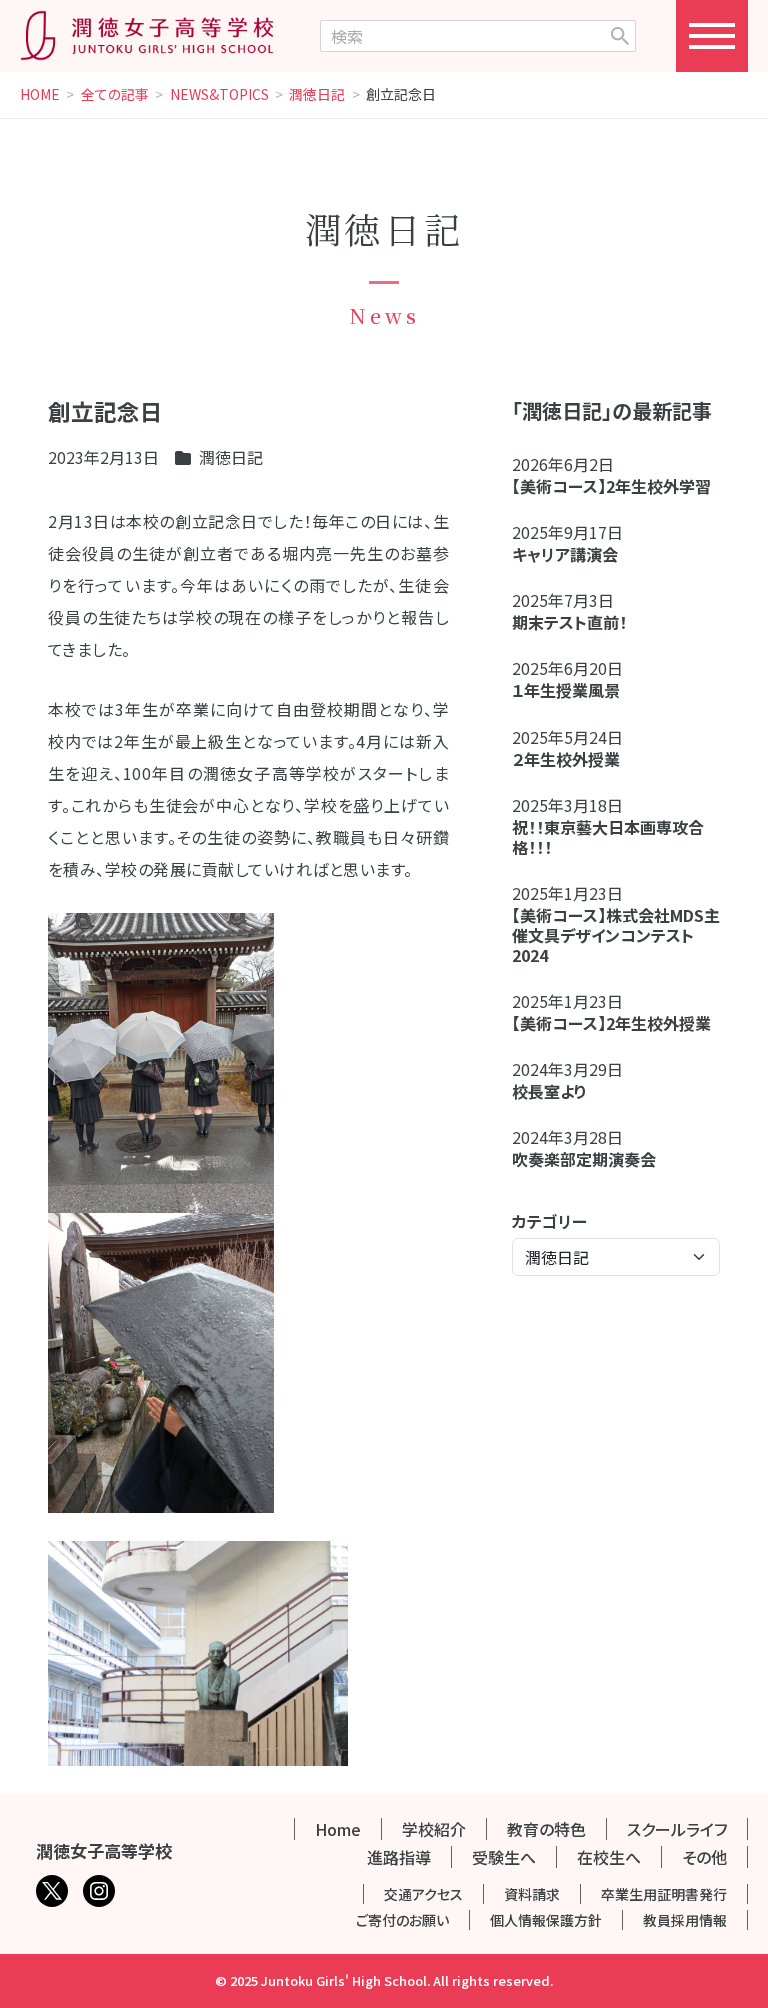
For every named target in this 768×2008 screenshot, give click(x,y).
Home (338, 1829)
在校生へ (609, 1857)
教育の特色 (546, 1829)
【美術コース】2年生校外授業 (611, 1023)
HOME (40, 95)
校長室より (549, 1091)
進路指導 (399, 1857)
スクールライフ (677, 1829)
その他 (704, 1857)
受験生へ (504, 1857)
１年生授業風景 (566, 690)
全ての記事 (115, 95)
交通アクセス (423, 1894)
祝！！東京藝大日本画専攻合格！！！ (608, 837)
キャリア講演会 (565, 554)
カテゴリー (549, 1221)
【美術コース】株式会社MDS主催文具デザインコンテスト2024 (616, 935)
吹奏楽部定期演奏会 (584, 1159)
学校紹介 (434, 1829)
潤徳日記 (317, 95)
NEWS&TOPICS (219, 95)
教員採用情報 (685, 1920)
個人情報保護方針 (546, 1920)
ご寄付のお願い (402, 1920)
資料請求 (532, 1894)
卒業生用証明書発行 (664, 1894)
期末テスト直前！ (569, 622)
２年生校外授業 (574, 759)
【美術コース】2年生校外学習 (619, 486)
